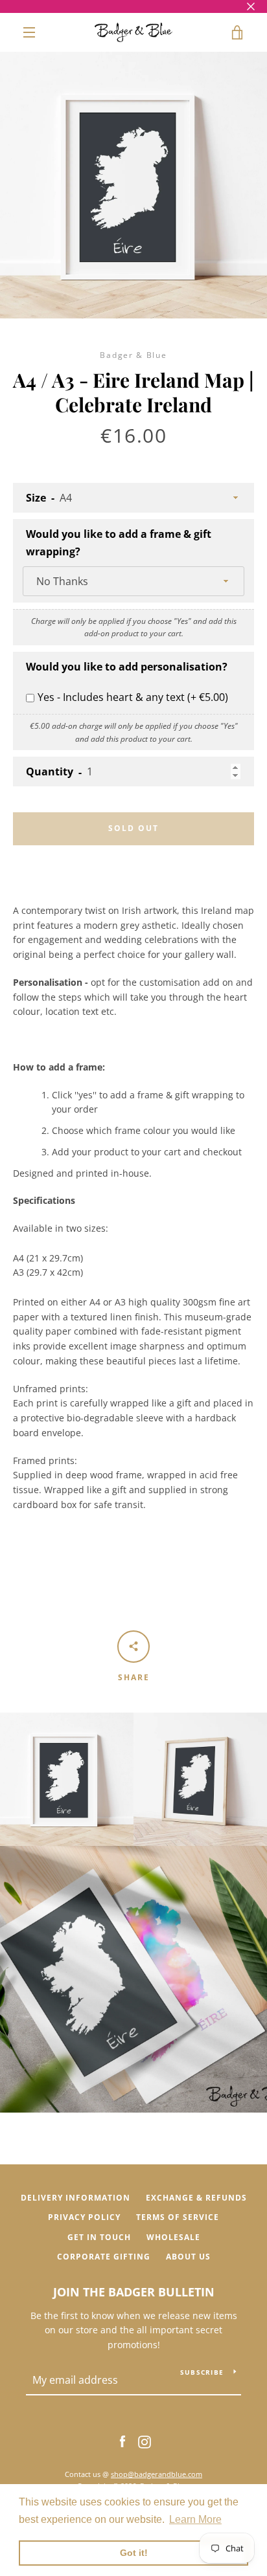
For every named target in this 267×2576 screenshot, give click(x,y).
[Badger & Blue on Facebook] (122, 2441)
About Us (188, 2257)
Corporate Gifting (104, 2257)
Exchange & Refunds (196, 2198)
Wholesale (173, 2237)
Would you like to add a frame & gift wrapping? (119, 543)
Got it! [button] (134, 2553)
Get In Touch (99, 2237)
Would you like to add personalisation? (127, 667)
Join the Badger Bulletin (134, 2292)
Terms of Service (178, 2217)
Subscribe (202, 2372)
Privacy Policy (84, 2217)
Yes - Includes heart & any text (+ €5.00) (133, 697)
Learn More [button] (195, 2519)
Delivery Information (75, 2198)
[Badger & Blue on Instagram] (145, 2441)
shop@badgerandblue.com (157, 2474)
